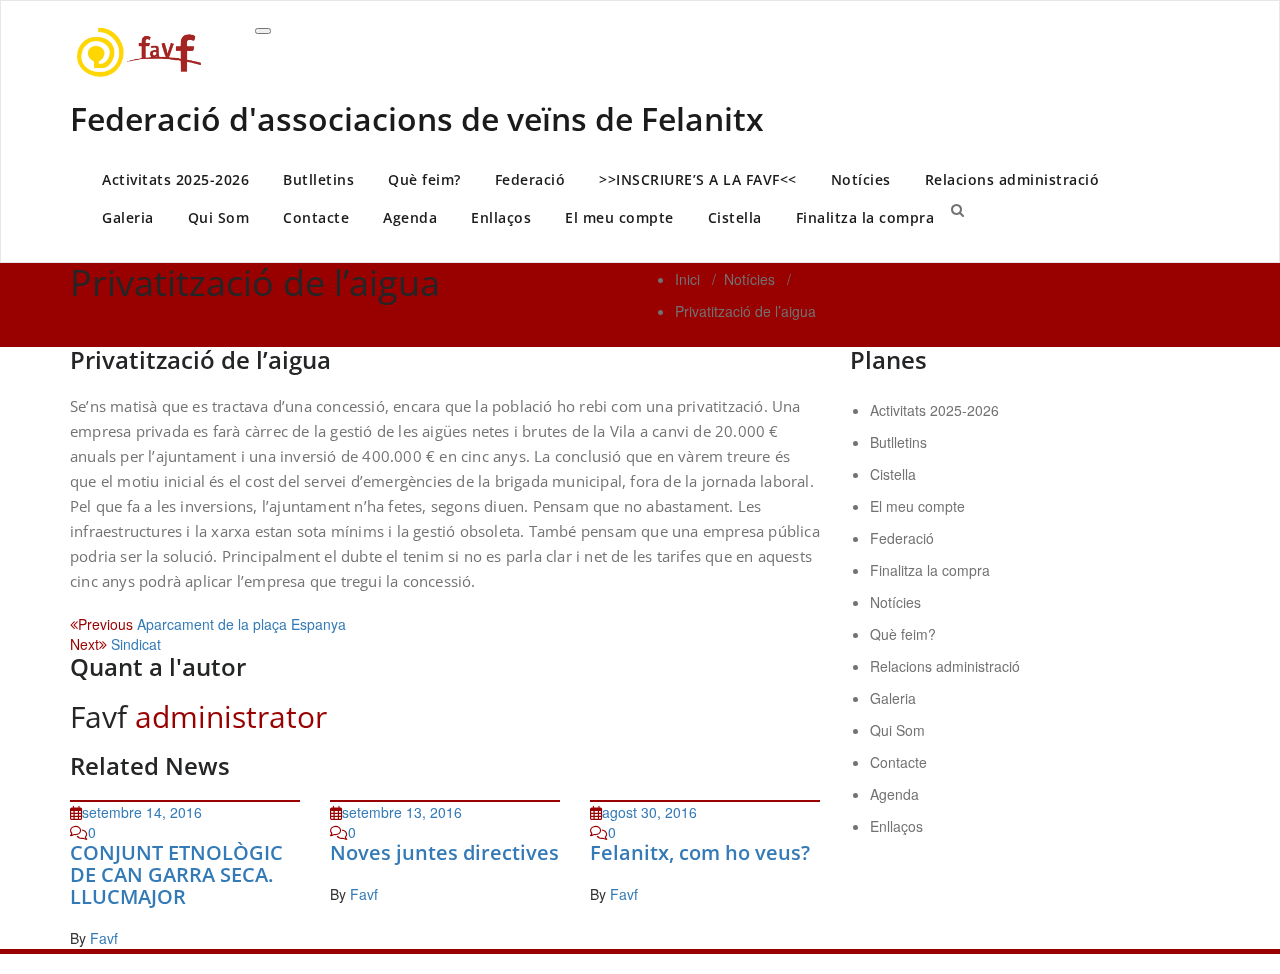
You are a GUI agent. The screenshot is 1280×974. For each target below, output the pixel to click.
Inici (687, 279)
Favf (104, 938)
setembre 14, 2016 (142, 812)
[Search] (957, 209)
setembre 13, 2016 (402, 812)
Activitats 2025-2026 (175, 179)
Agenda (410, 217)
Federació (530, 179)
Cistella (735, 217)
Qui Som (219, 217)
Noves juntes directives (444, 852)
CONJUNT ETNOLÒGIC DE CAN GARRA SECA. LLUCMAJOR (176, 874)
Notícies (861, 179)
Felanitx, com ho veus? (700, 852)
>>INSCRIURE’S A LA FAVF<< (698, 179)
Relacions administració (1012, 179)
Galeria (128, 217)
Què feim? (424, 179)
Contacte (316, 217)
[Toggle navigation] (263, 31)
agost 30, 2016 (649, 812)
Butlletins (318, 179)
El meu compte (619, 217)
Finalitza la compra (865, 217)
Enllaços (501, 217)
